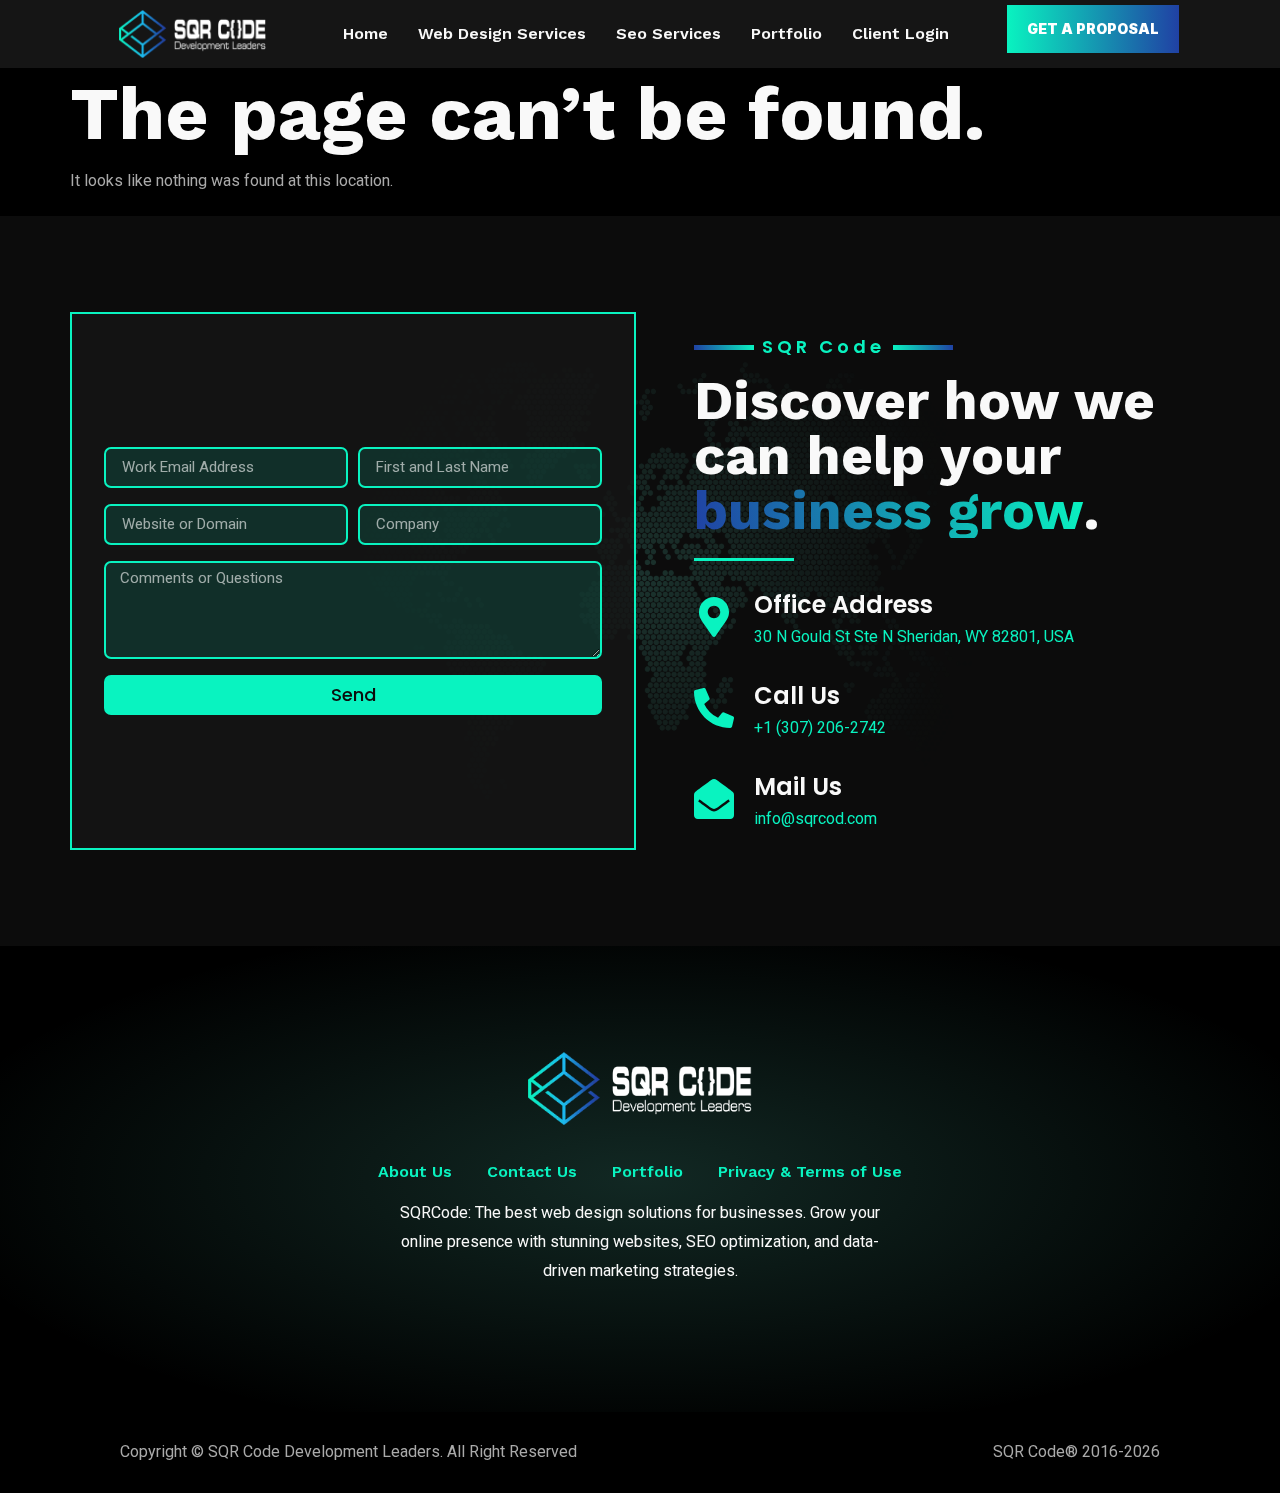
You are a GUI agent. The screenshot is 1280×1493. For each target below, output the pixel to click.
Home (365, 33)
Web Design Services (502, 33)
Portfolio (786, 33)
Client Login (900, 33)
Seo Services (668, 33)
